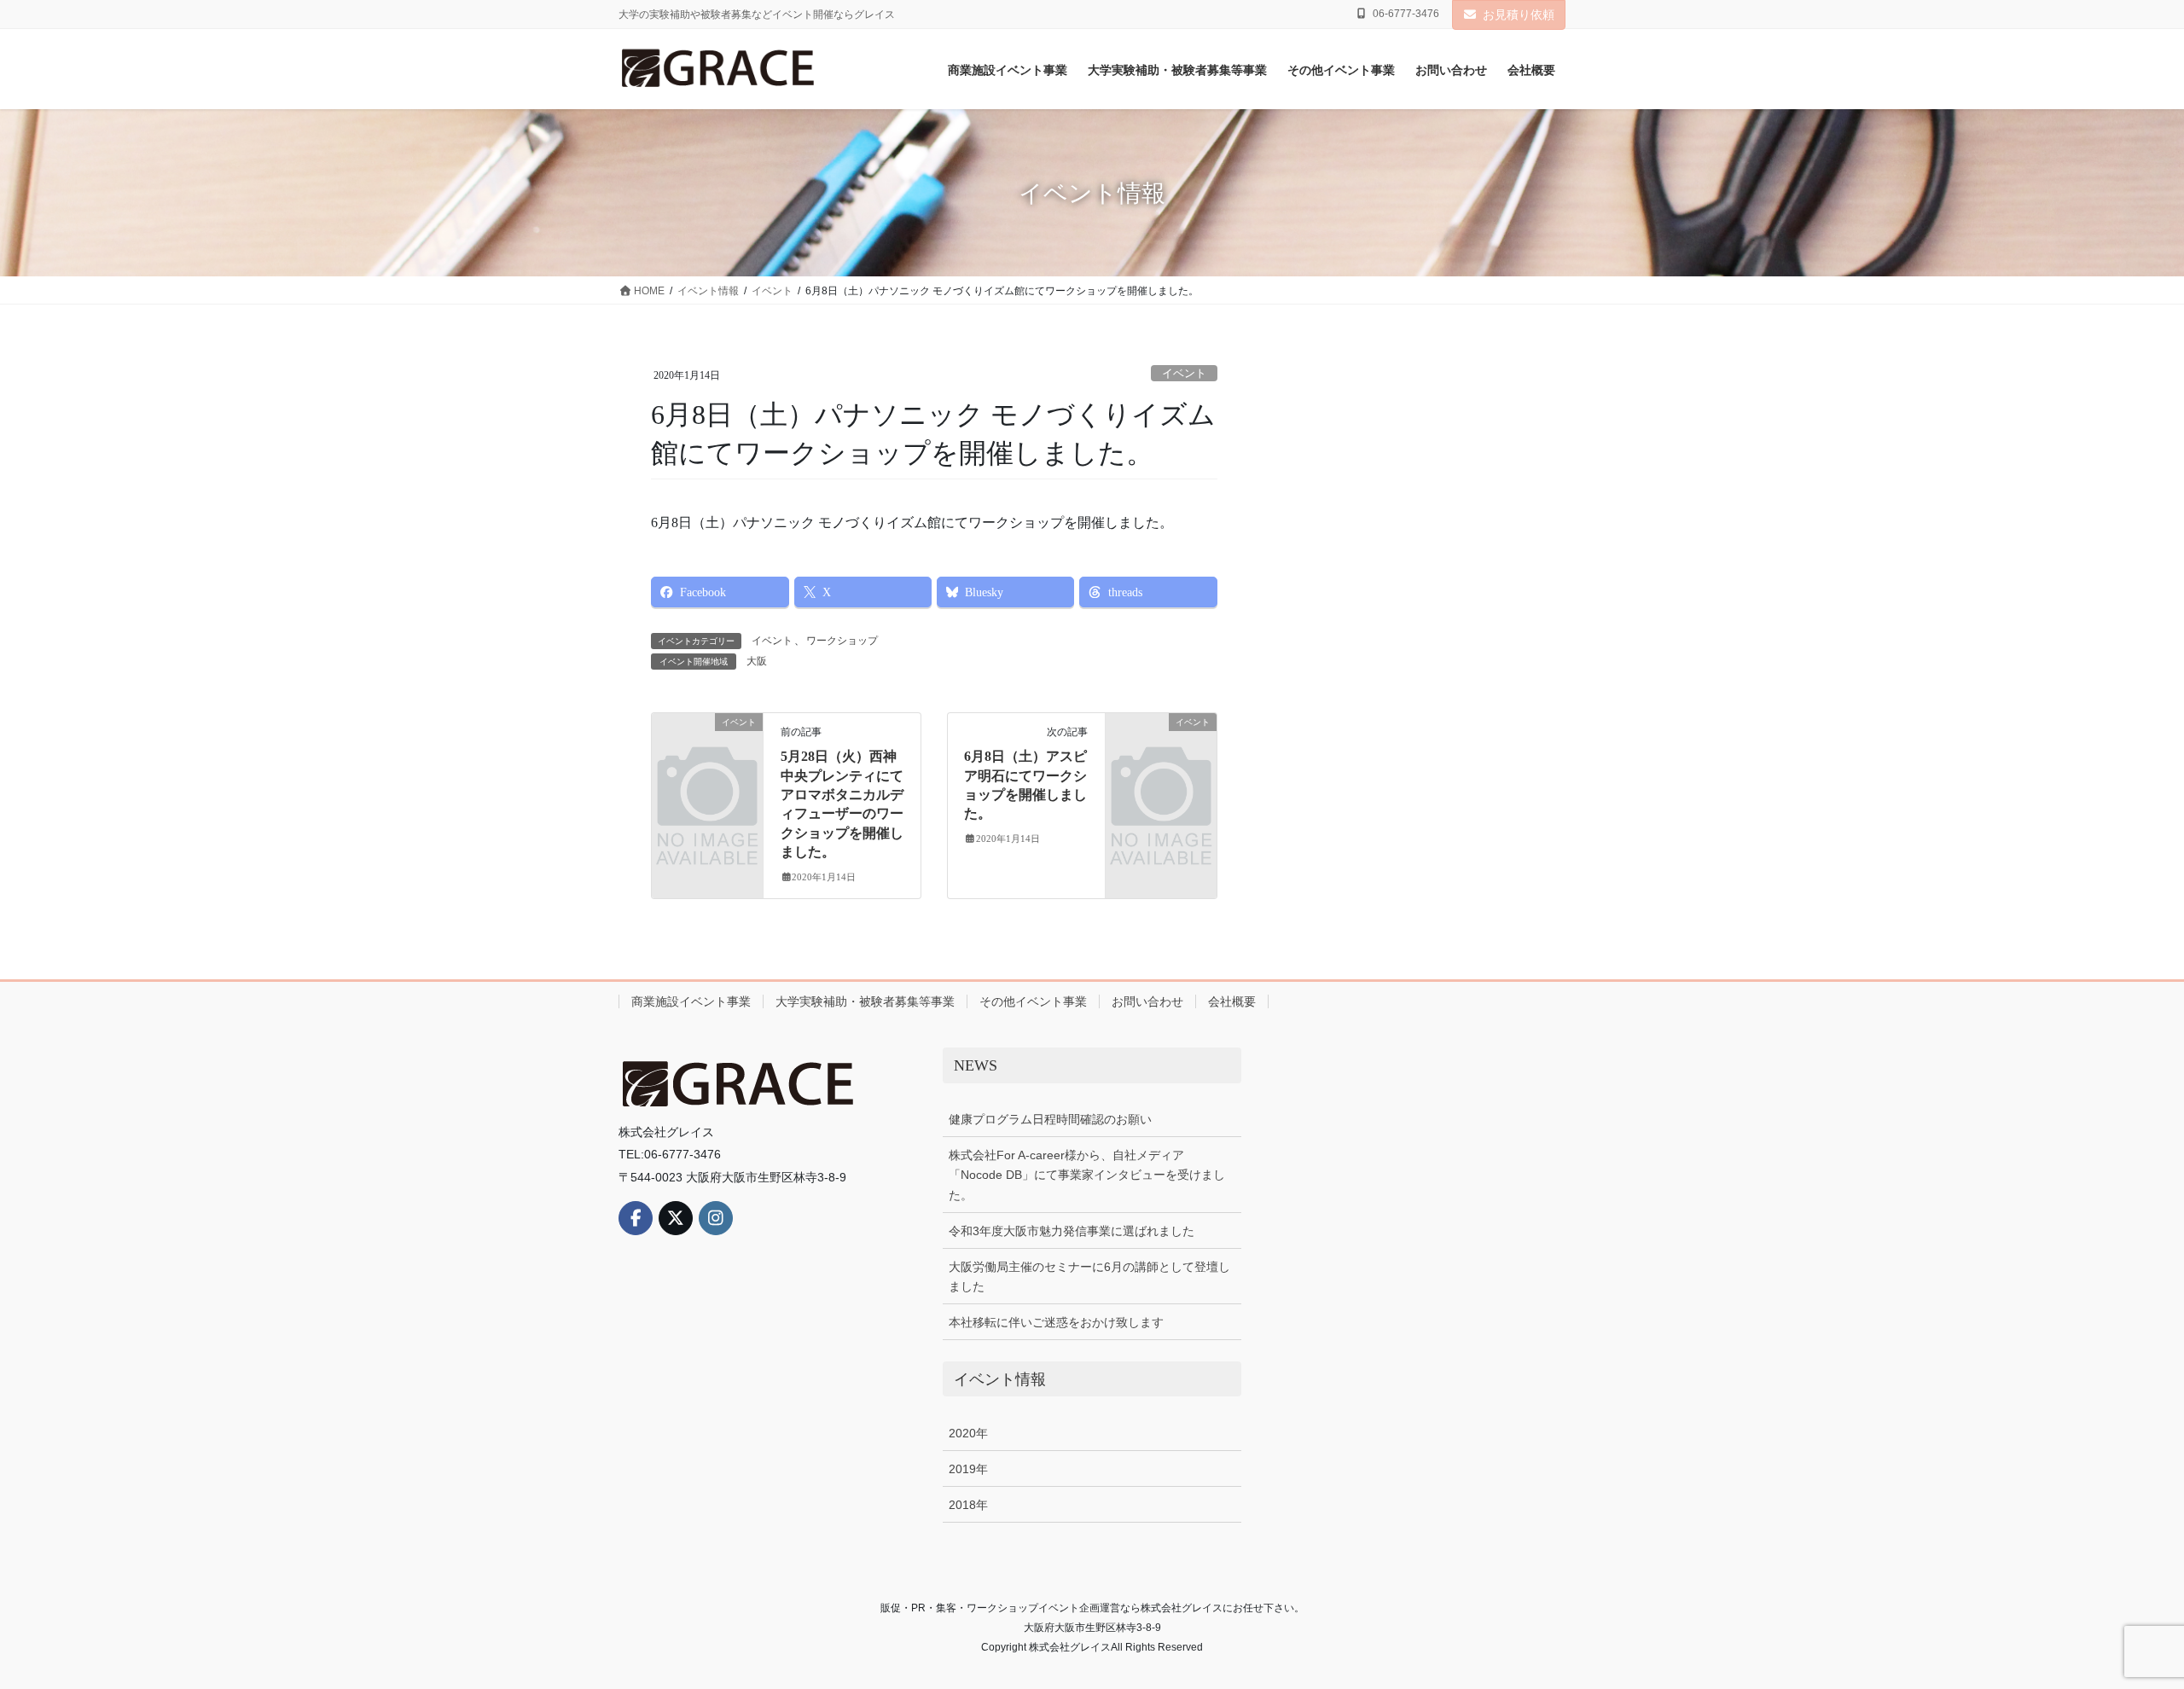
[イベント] (707, 746)
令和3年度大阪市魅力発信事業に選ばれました (1072, 1231)
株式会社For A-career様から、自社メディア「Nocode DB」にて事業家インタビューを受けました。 (1087, 1175)
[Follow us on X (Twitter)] (676, 1218)
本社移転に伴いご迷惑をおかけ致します (1056, 1322)
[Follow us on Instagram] (716, 1218)
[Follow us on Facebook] (636, 1218)
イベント (1184, 374)
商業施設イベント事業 (691, 1001)
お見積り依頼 (1519, 15)
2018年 (968, 1505)
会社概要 (1232, 1001)
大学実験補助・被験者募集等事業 (865, 1001)
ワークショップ (842, 641)
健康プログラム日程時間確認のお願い (1050, 1119)
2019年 (968, 1469)
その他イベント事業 (1033, 1001)
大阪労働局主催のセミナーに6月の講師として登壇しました (1089, 1277)
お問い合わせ (1147, 1001)
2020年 (968, 1433)
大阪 (757, 661)
